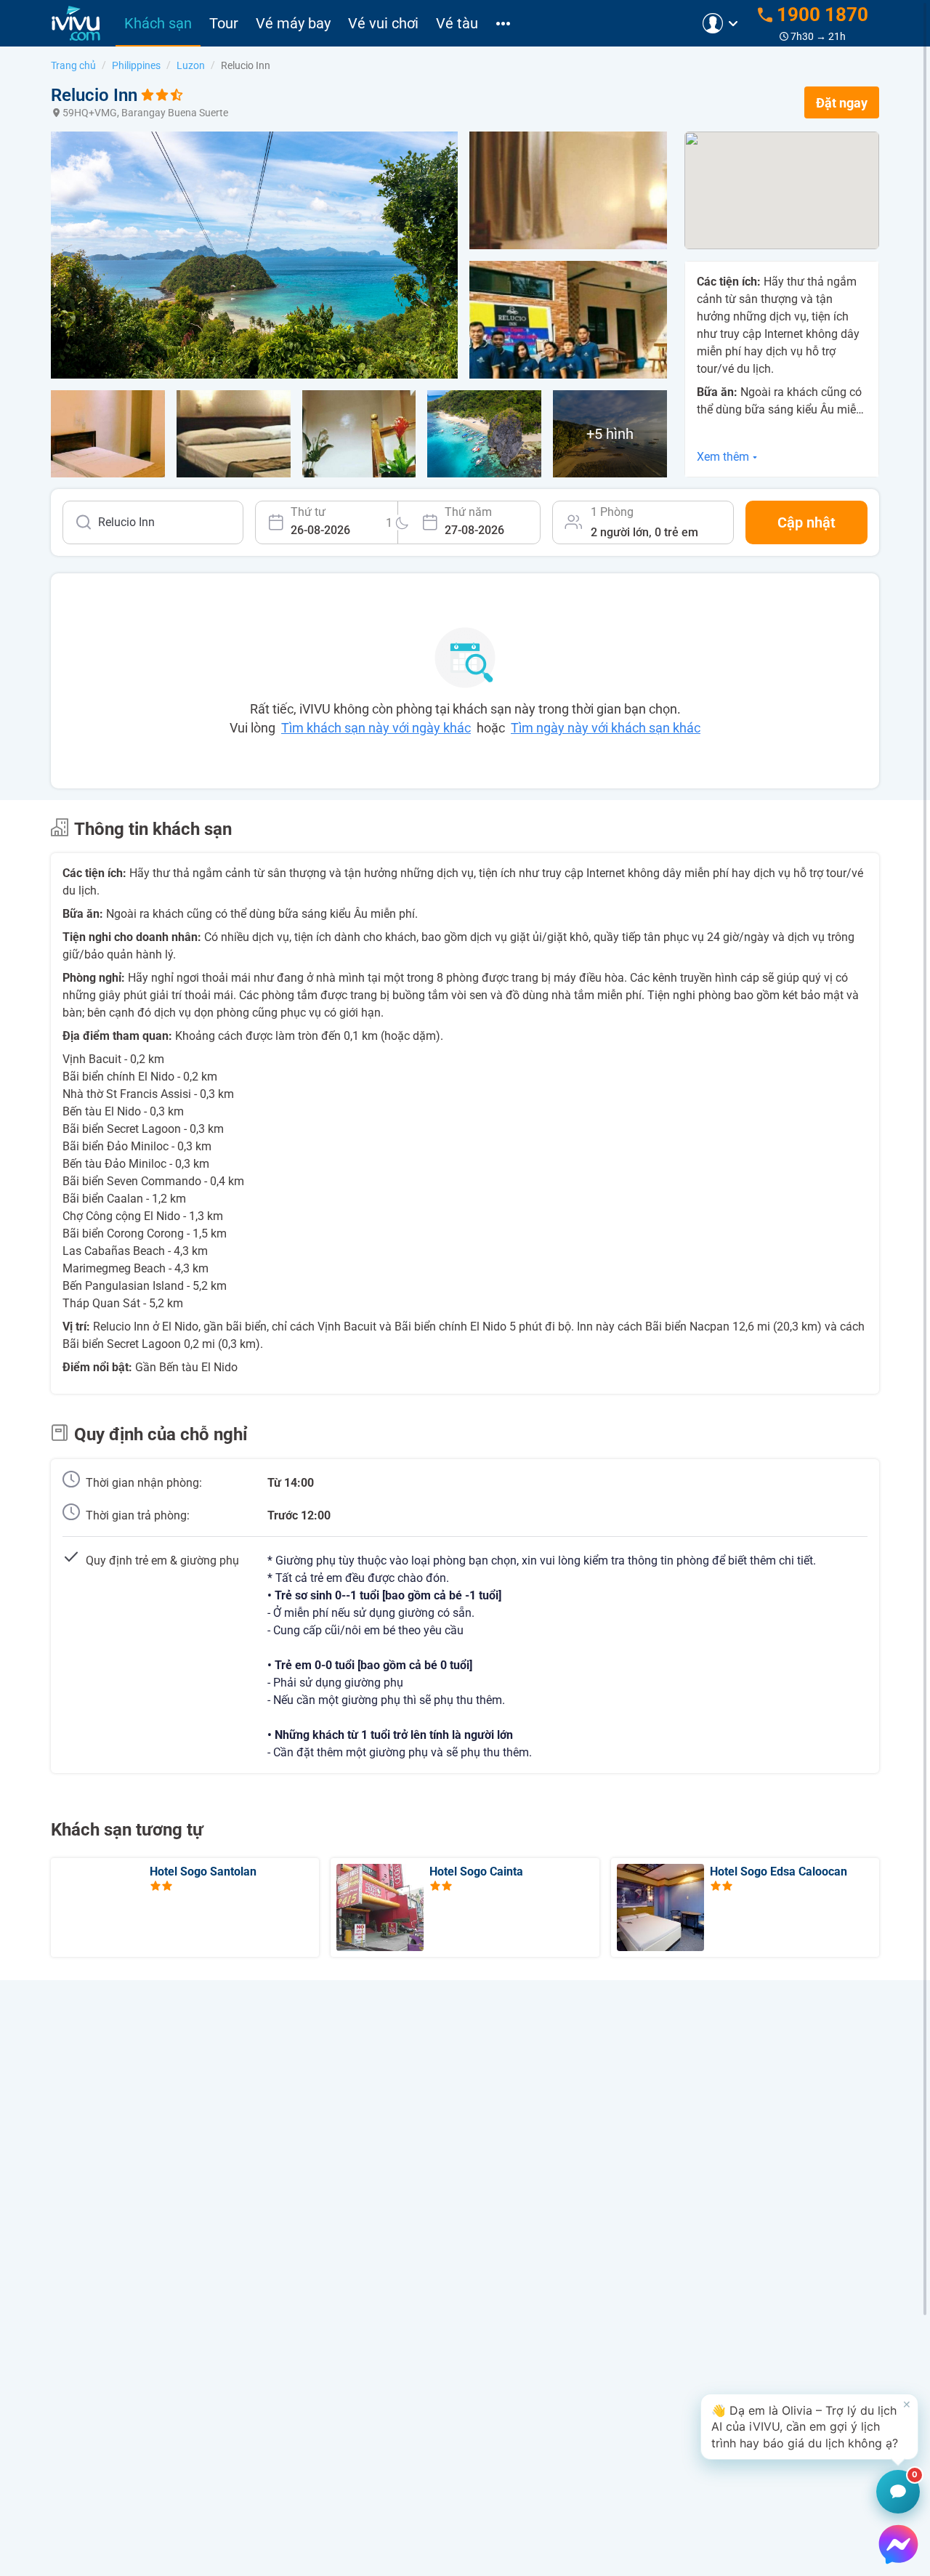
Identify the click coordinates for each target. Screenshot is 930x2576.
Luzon (191, 65)
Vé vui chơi (383, 23)
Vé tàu (457, 23)
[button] (809, 2427)
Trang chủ (73, 65)
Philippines (136, 65)
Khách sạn (158, 23)
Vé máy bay (293, 23)
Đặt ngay (842, 103)
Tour (224, 23)
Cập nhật (806, 522)
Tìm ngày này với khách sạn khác (606, 728)
